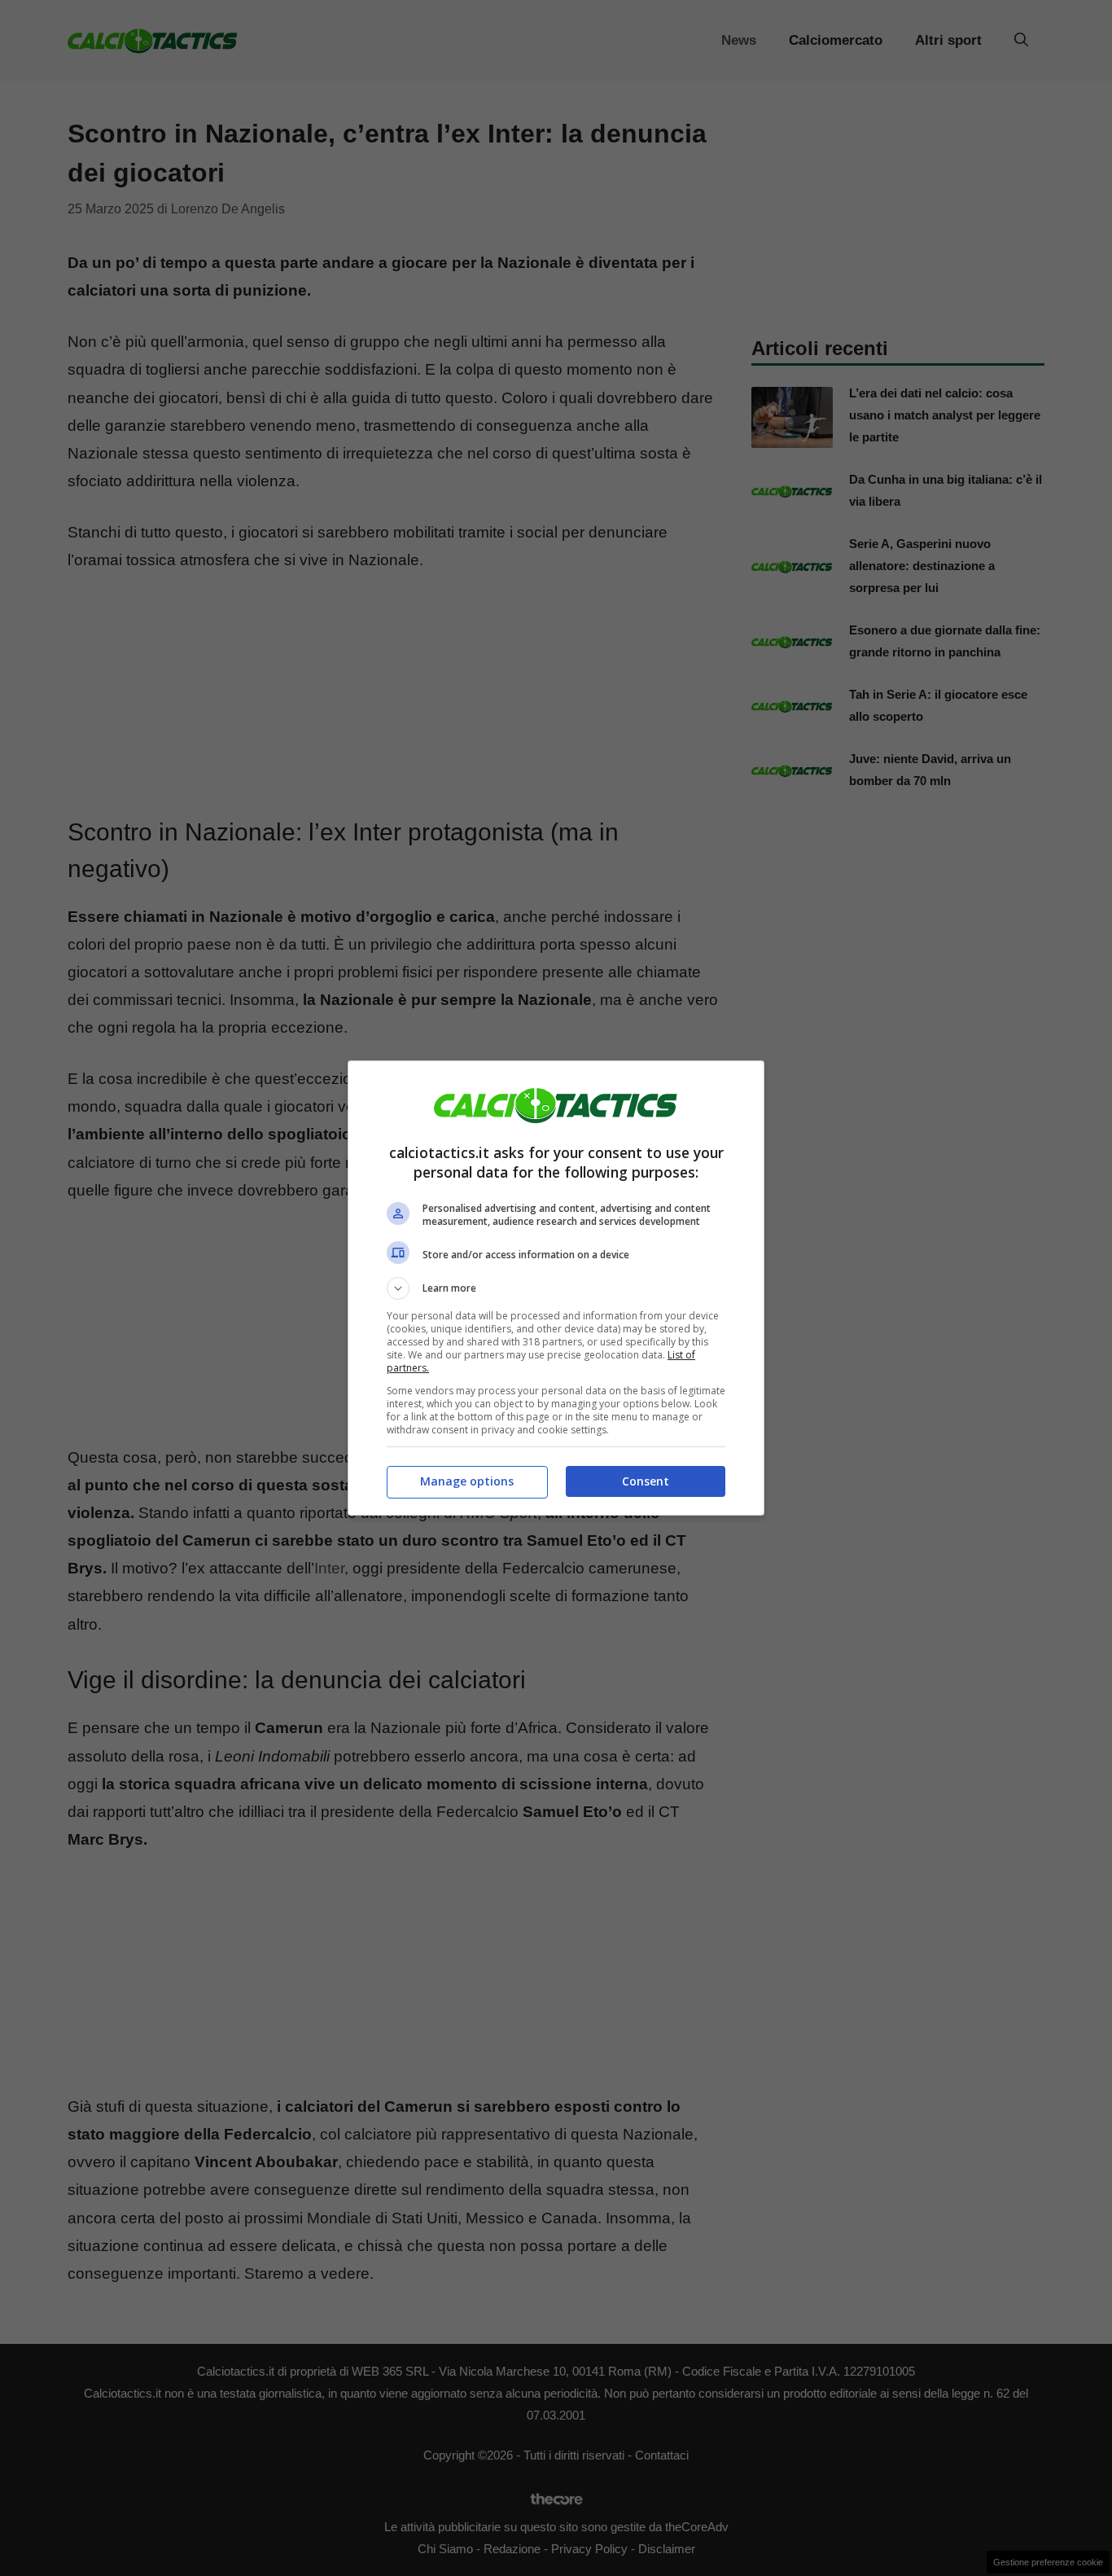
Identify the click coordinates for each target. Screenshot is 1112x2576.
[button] (556, 1288)
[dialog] (556, 1288)
